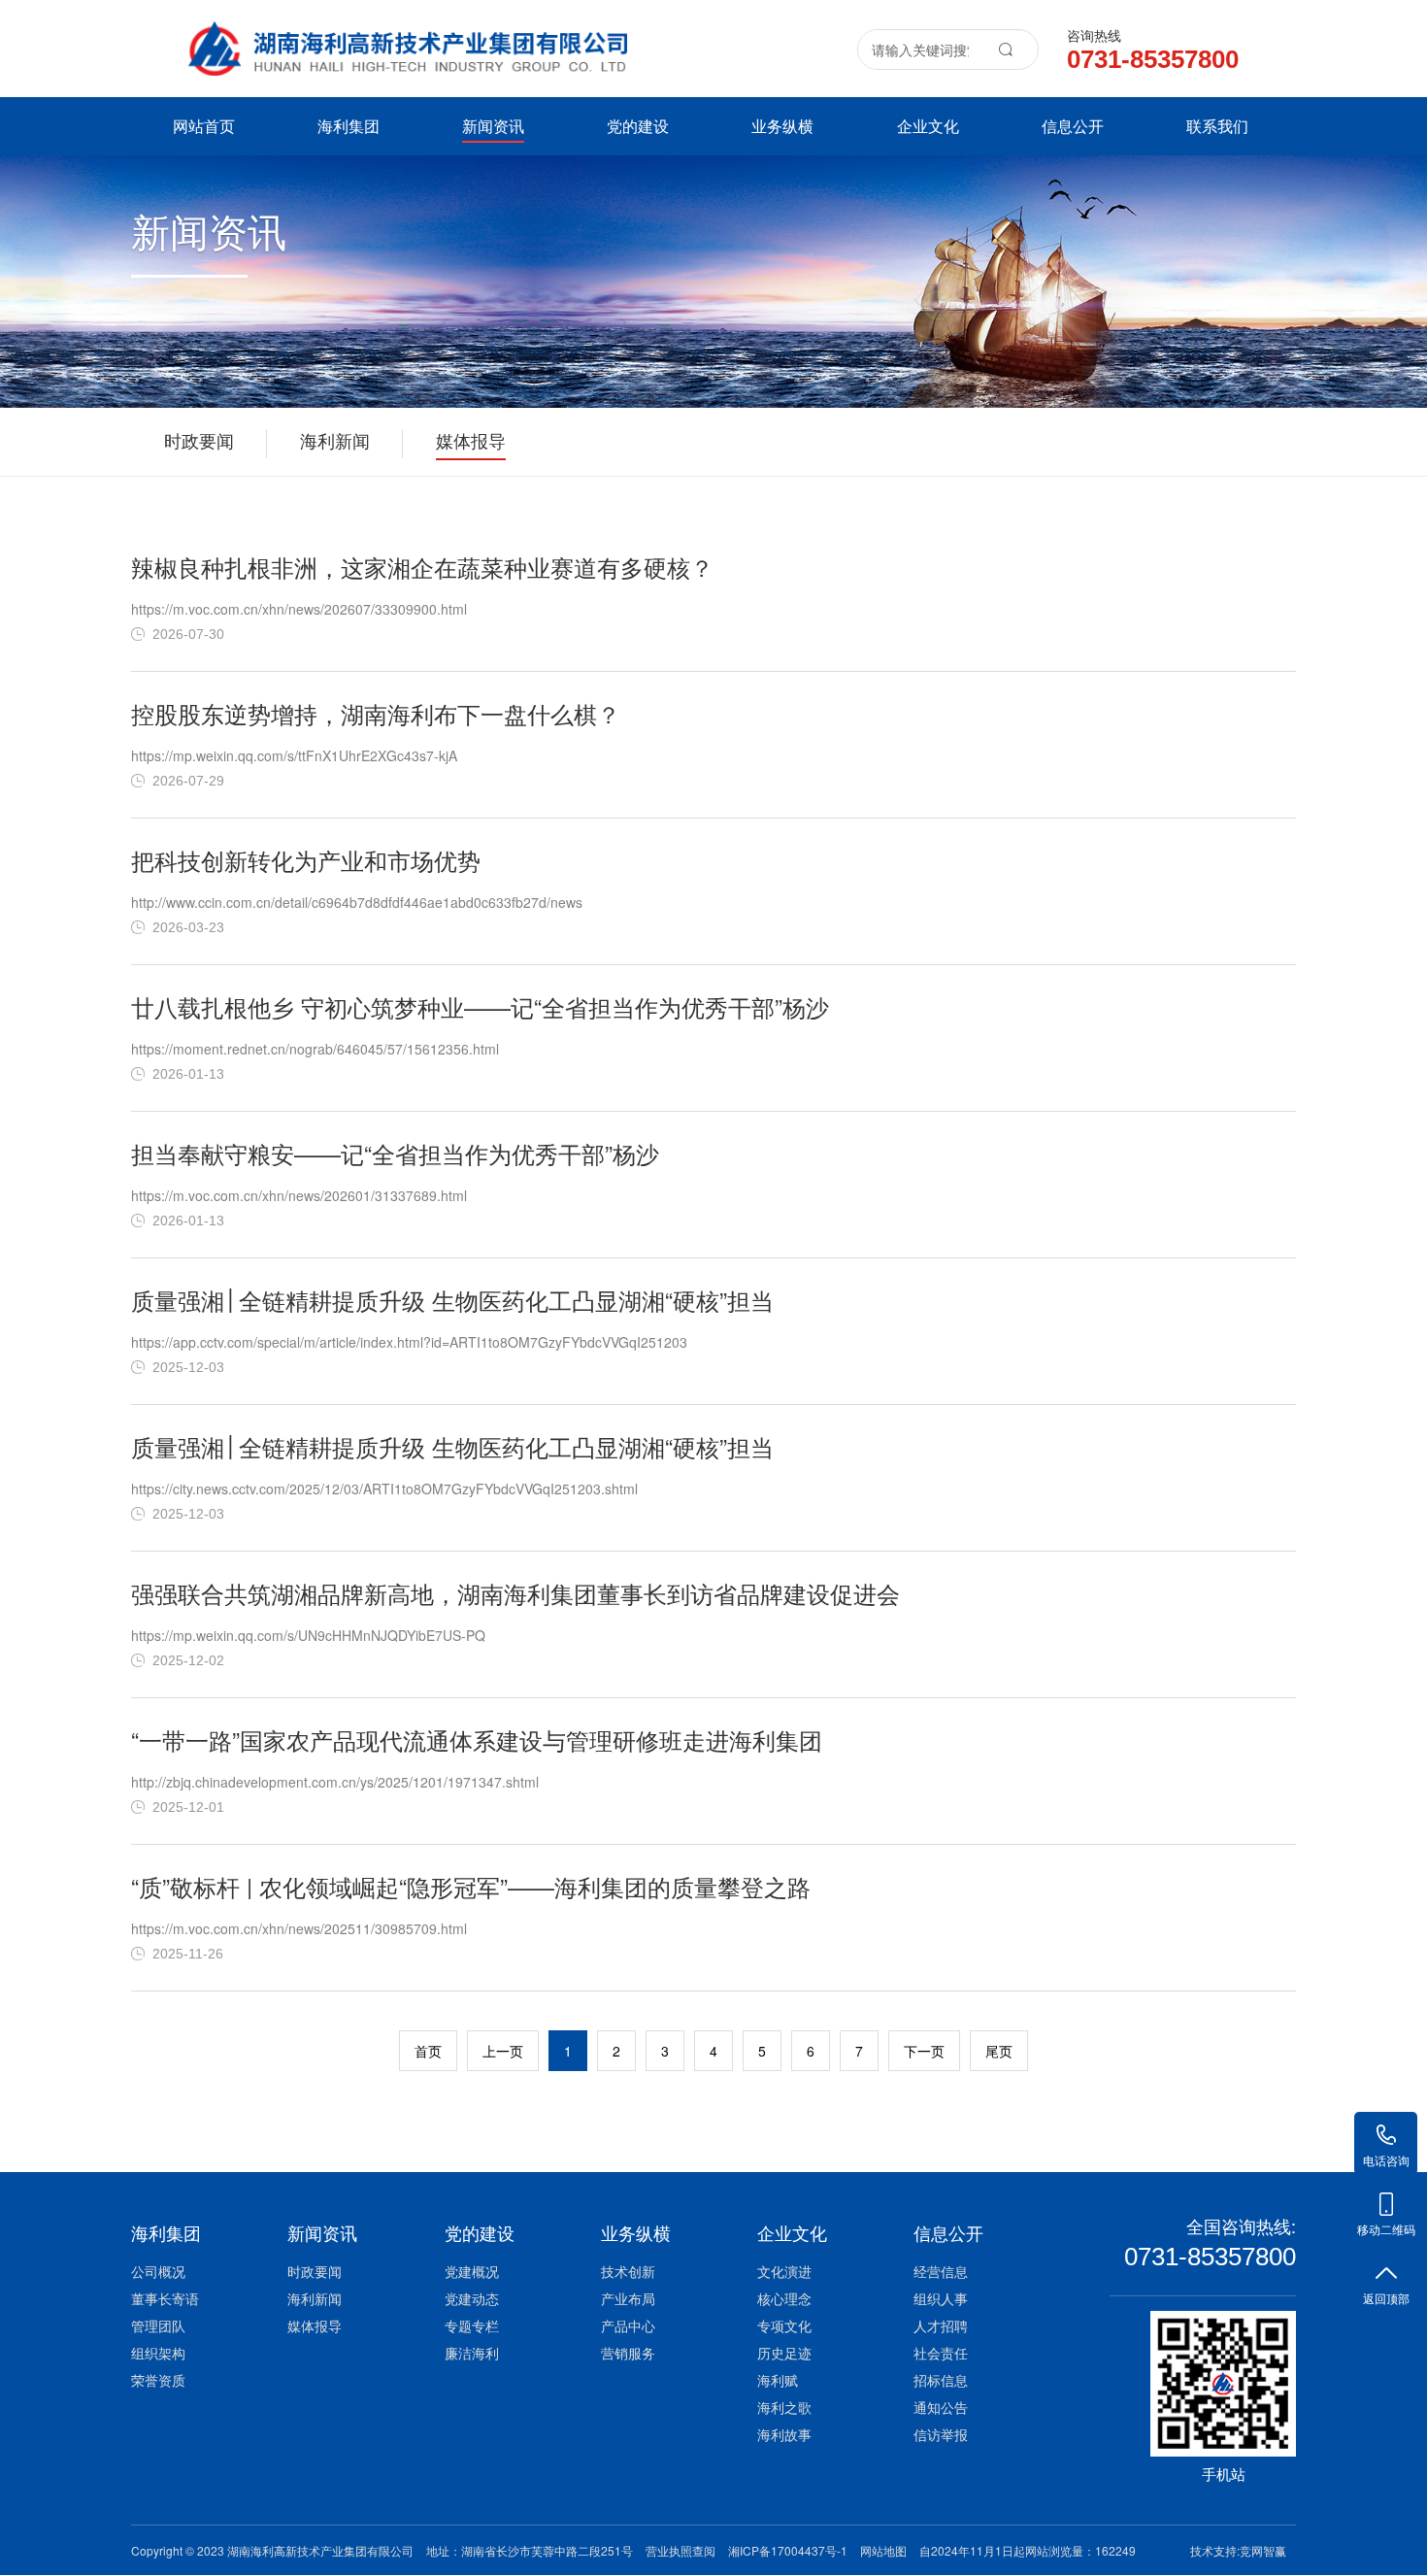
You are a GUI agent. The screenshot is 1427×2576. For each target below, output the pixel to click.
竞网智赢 (1263, 2550)
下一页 (924, 2051)
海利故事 (784, 2434)
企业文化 (928, 126)
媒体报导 (315, 2325)
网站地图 (883, 2550)
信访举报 (941, 2434)
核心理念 (784, 2298)
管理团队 (158, 2325)
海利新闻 (315, 2298)
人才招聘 (941, 2325)
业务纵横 (782, 126)
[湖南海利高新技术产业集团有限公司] (408, 38)
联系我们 (1217, 126)
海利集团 (348, 126)
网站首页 (204, 126)
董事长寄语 (165, 2298)
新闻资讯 (493, 126)
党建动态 (472, 2298)
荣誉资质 (158, 2380)
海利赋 (778, 2380)
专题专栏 (472, 2325)
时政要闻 (315, 2271)
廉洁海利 (472, 2353)
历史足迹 (784, 2353)
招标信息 (941, 2380)
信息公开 (1073, 126)
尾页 (999, 2051)
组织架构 (158, 2353)
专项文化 (784, 2325)
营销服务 (628, 2353)
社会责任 (941, 2353)
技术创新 (628, 2271)
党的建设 (638, 126)
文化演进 (784, 2271)
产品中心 (628, 2325)
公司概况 (158, 2271)
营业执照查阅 (680, 2550)
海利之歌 (784, 2407)
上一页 (503, 2051)
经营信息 (941, 2271)
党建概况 (472, 2271)
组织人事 (941, 2298)
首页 (428, 2051)
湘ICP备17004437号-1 (788, 2550)
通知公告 (941, 2407)
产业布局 (628, 2298)
